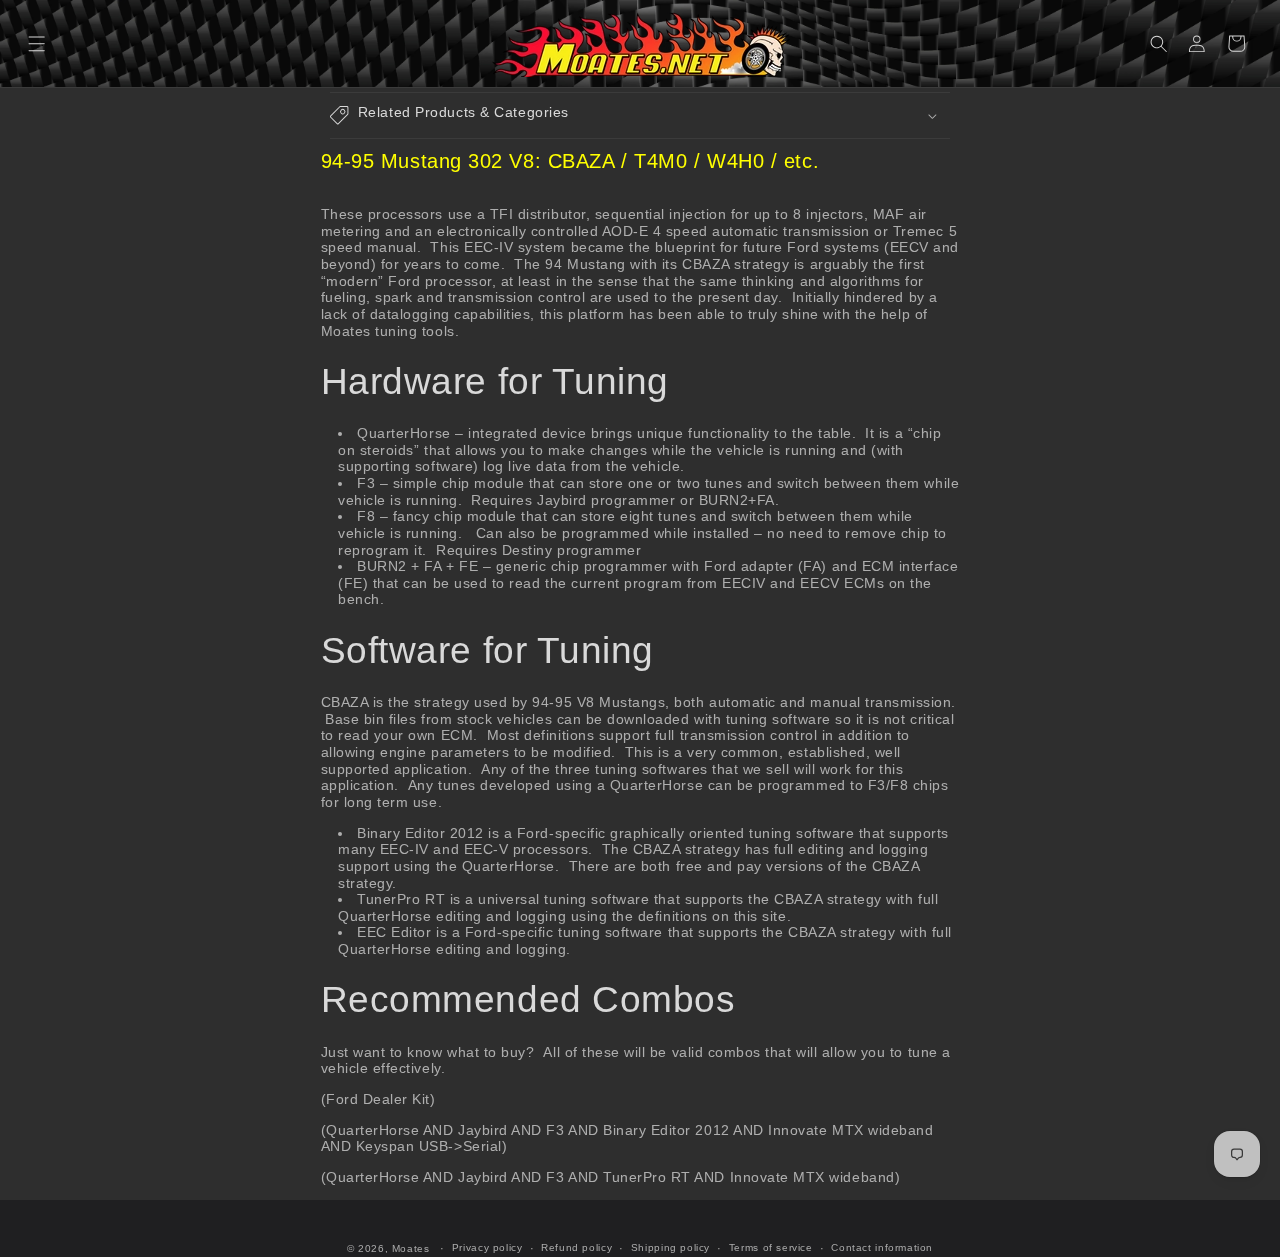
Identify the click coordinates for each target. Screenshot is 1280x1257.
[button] (37, 43)
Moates (411, 1248)
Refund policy (576, 1247)
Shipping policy (670, 1247)
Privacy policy (487, 1247)
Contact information (882, 1247)
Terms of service (771, 1247)
